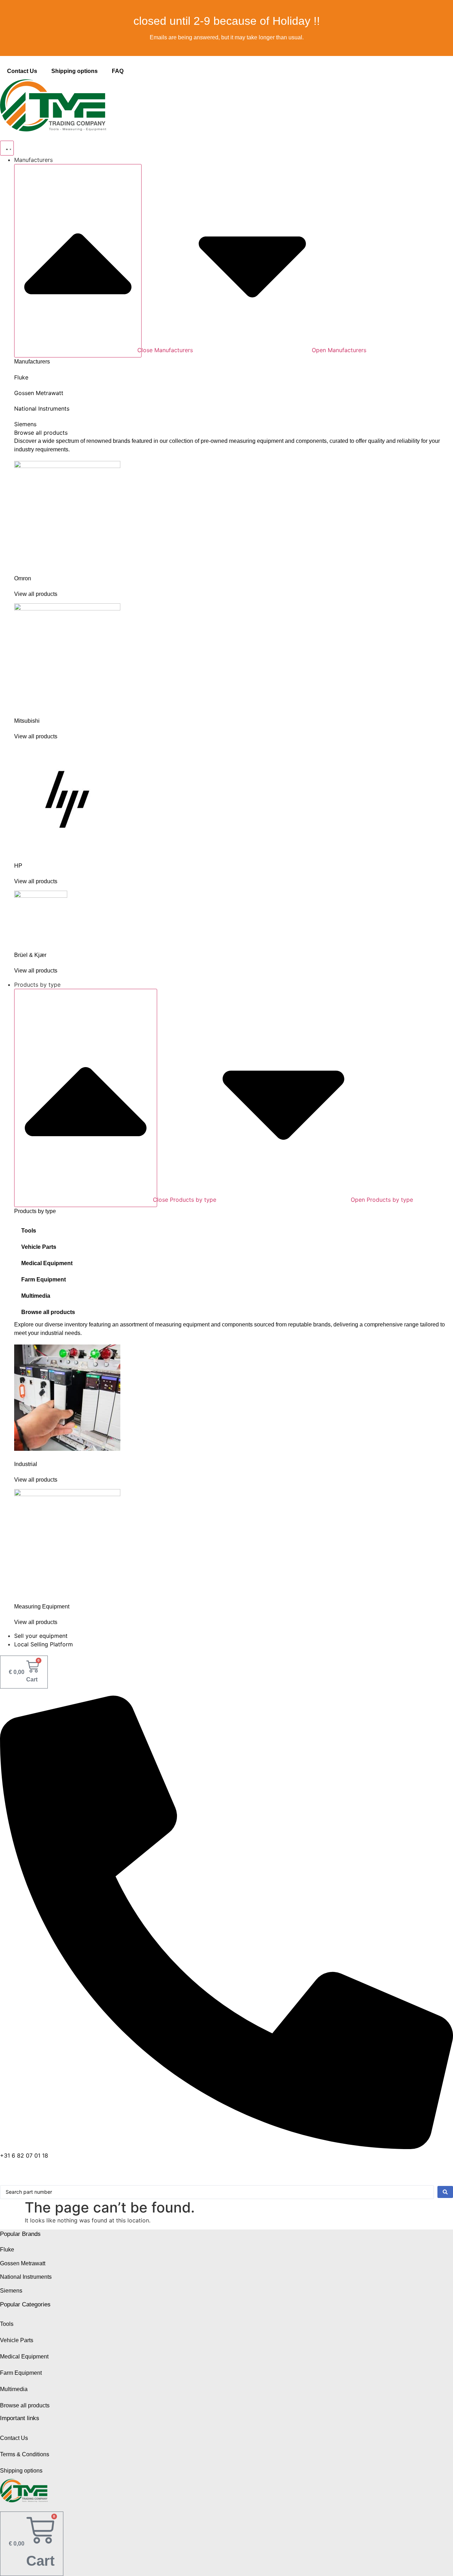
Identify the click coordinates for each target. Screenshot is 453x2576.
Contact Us (22, 71)
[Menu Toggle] (7, 148)
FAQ (118, 71)
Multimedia (36, 1296)
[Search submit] (445, 2192)
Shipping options (74, 71)
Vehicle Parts (39, 1247)
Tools (29, 1231)
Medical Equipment (47, 1263)
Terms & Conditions (25, 2454)
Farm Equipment (44, 1279)
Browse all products (48, 1312)
